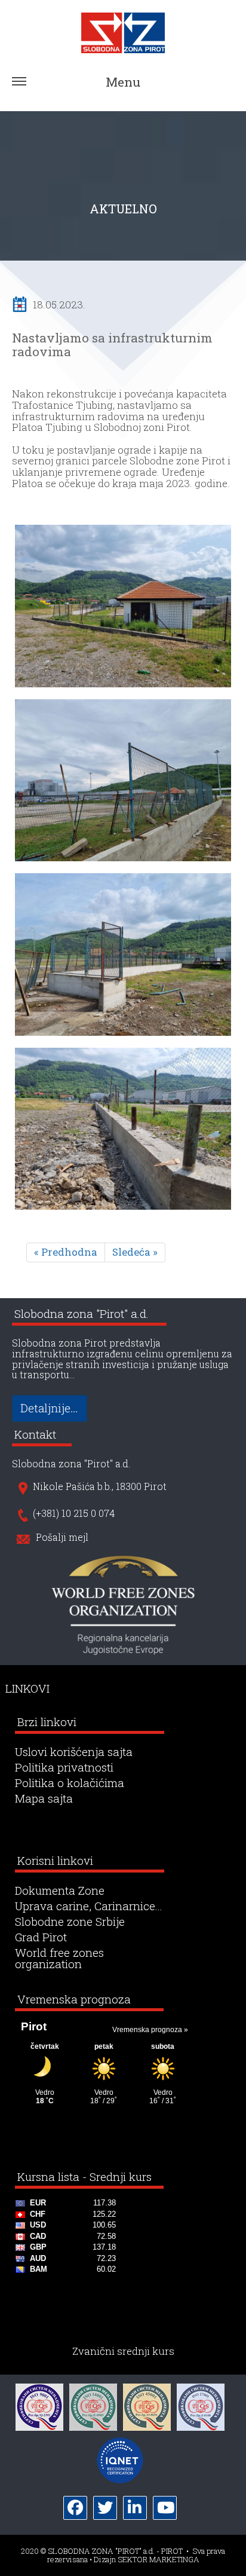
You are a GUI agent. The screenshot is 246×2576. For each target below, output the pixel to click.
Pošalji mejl (62, 1538)
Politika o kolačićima (70, 1783)
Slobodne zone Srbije (70, 1922)
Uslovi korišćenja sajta (74, 1752)
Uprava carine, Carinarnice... (89, 1906)
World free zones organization (59, 1959)
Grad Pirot (41, 1937)
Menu (123, 82)
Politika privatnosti (64, 1768)
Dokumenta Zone (60, 1891)
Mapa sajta (44, 1799)
